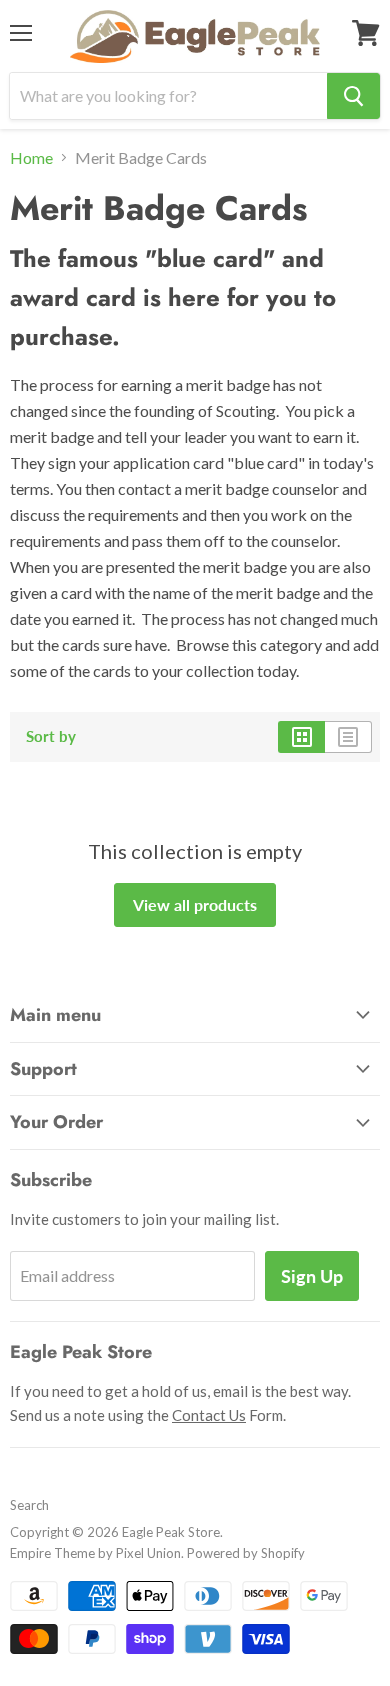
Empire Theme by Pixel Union (95, 1553)
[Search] (353, 96)
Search (29, 1505)
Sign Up (312, 1276)
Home (31, 158)
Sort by (51, 736)
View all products (195, 904)
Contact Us (209, 1415)
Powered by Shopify (246, 1553)
